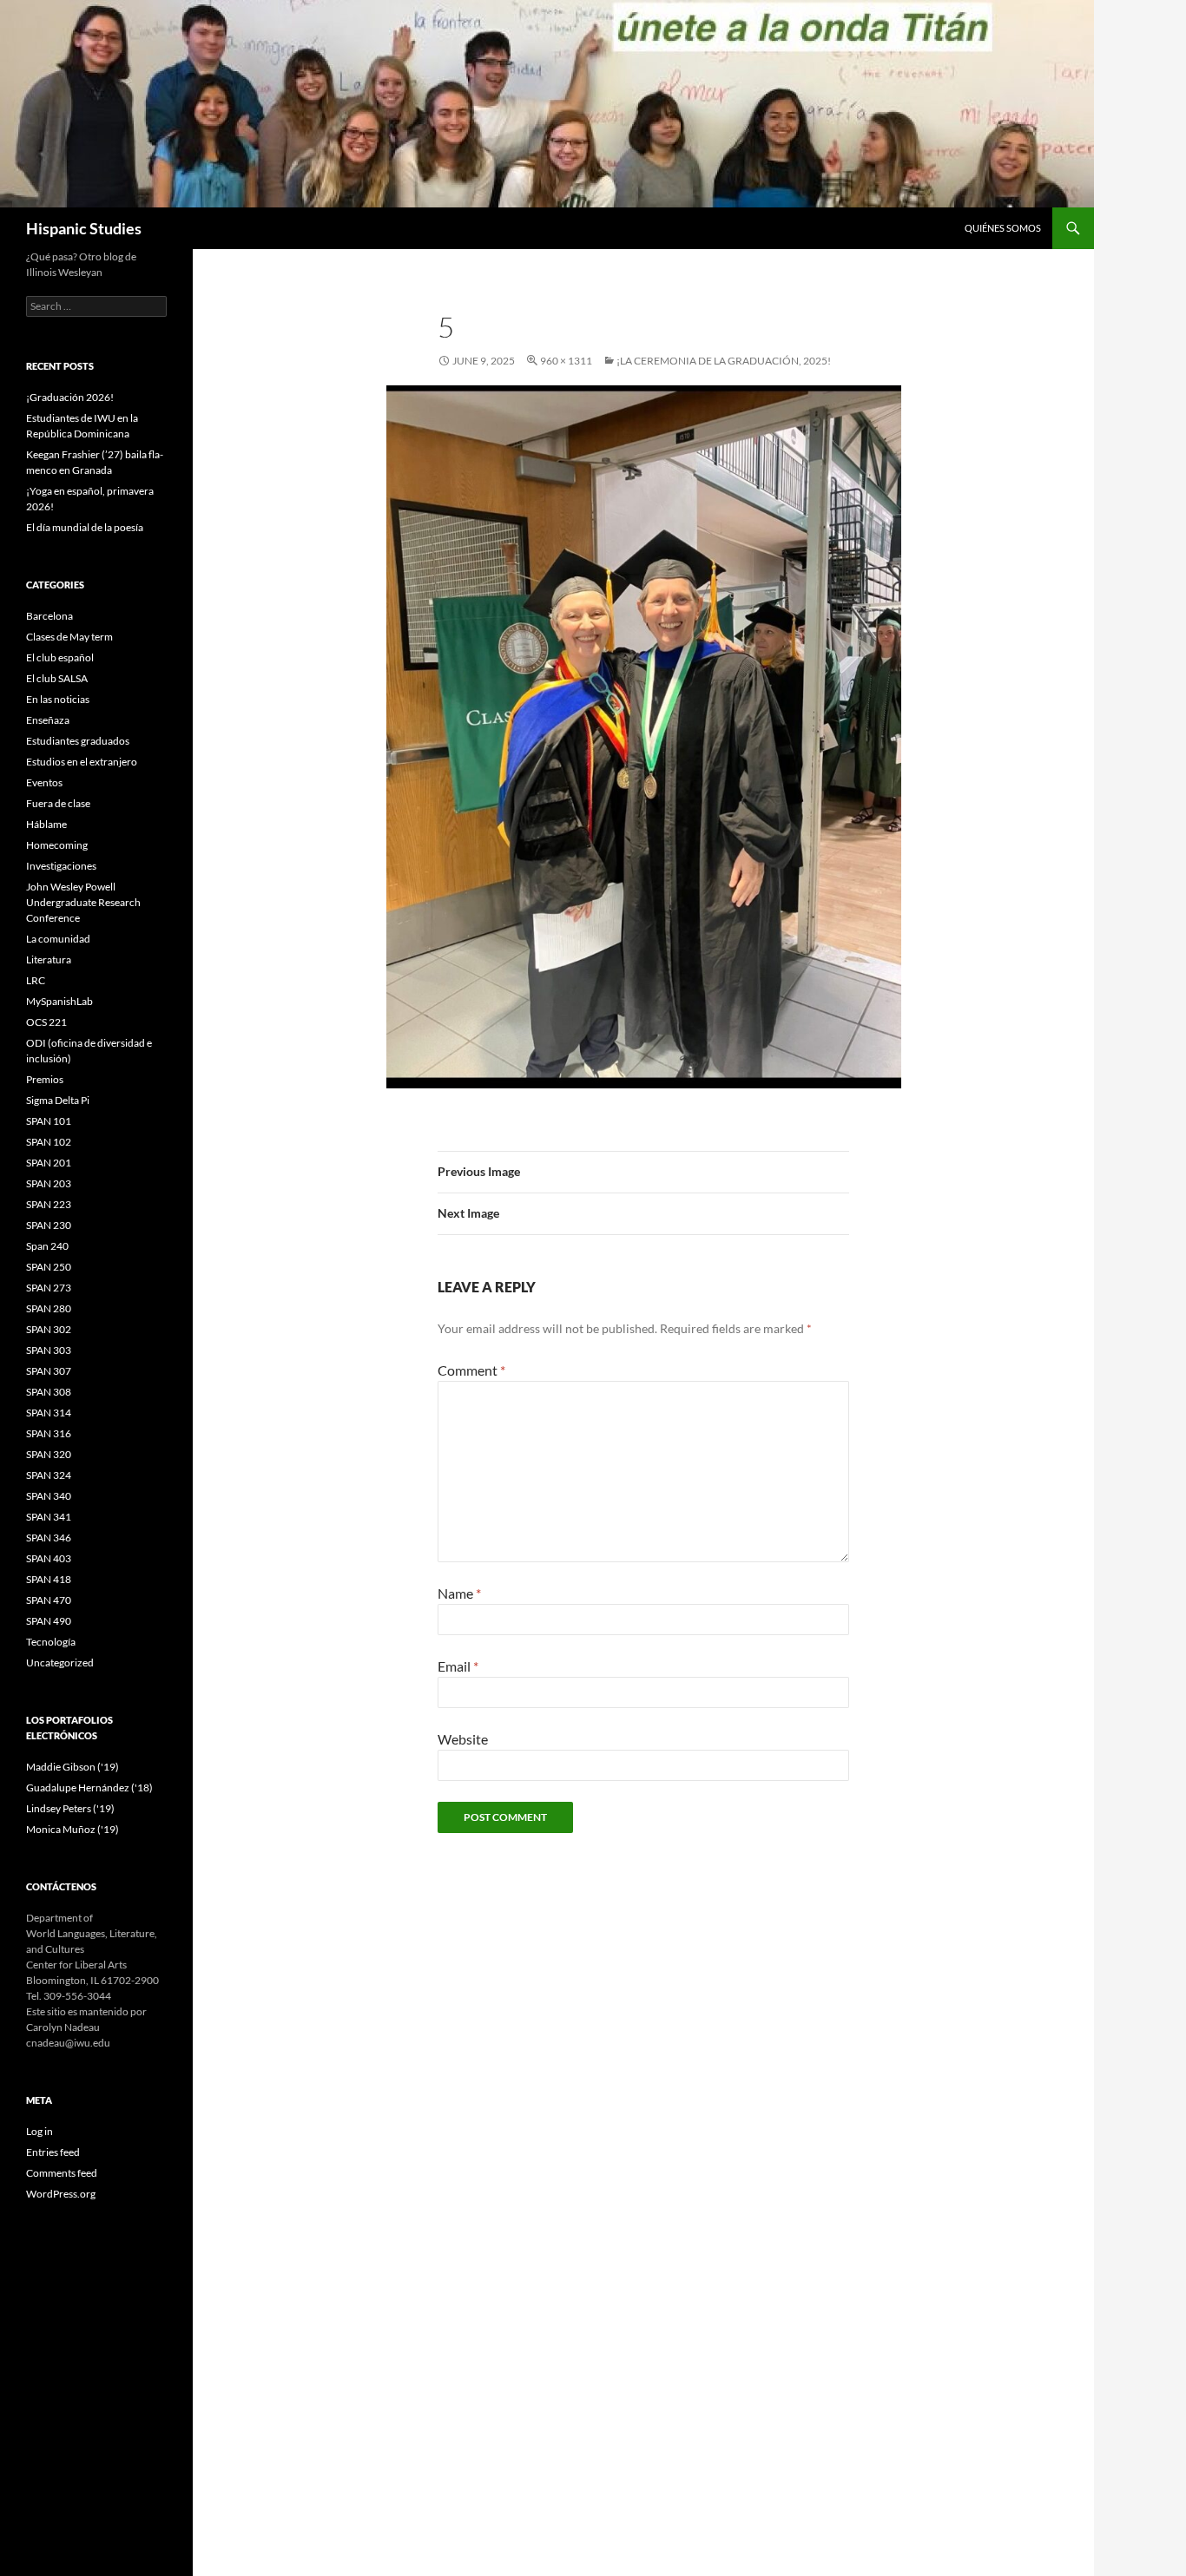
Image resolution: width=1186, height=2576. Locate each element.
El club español (60, 657)
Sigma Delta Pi (58, 1100)
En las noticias (58, 699)
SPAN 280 (49, 1308)
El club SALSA (57, 678)
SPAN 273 (49, 1288)
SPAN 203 (49, 1183)
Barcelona (49, 616)
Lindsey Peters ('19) (70, 1808)
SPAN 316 (49, 1433)
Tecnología (51, 1642)
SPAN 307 (49, 1371)
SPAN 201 (49, 1163)
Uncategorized (60, 1663)
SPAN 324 (49, 1475)
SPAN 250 (49, 1267)
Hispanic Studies (84, 228)
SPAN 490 (49, 1621)
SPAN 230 (49, 1225)
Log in (40, 2131)
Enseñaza (48, 720)
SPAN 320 (49, 1454)
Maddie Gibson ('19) (72, 1767)
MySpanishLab (59, 1001)
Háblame (46, 824)
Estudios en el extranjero (82, 762)
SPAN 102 (49, 1142)
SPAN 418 (49, 1579)
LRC (36, 980)
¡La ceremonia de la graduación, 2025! (724, 361)
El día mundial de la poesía (85, 527)
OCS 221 (46, 1022)
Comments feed (62, 2173)
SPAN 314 (49, 1413)
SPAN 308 (49, 1392)
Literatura (49, 959)
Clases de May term (69, 637)
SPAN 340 (49, 1496)
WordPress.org (61, 2194)
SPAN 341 (49, 1517)
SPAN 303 (49, 1350)
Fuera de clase (58, 803)
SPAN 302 (49, 1329)
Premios (45, 1079)
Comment (471, 1370)
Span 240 (47, 1246)
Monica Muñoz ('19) (72, 1829)
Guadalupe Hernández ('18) (89, 1787)
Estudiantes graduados (78, 741)
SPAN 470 (49, 1600)
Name (459, 1593)
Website (463, 1739)
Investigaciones (61, 866)
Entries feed (53, 2152)
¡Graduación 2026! (70, 397)
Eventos (44, 782)
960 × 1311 (566, 361)
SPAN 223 (49, 1204)
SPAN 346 (49, 1538)
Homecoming (57, 845)
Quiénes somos (1003, 228)
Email (458, 1666)
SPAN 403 (49, 1558)
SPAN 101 (49, 1121)
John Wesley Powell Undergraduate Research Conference (83, 902)
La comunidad (58, 939)
